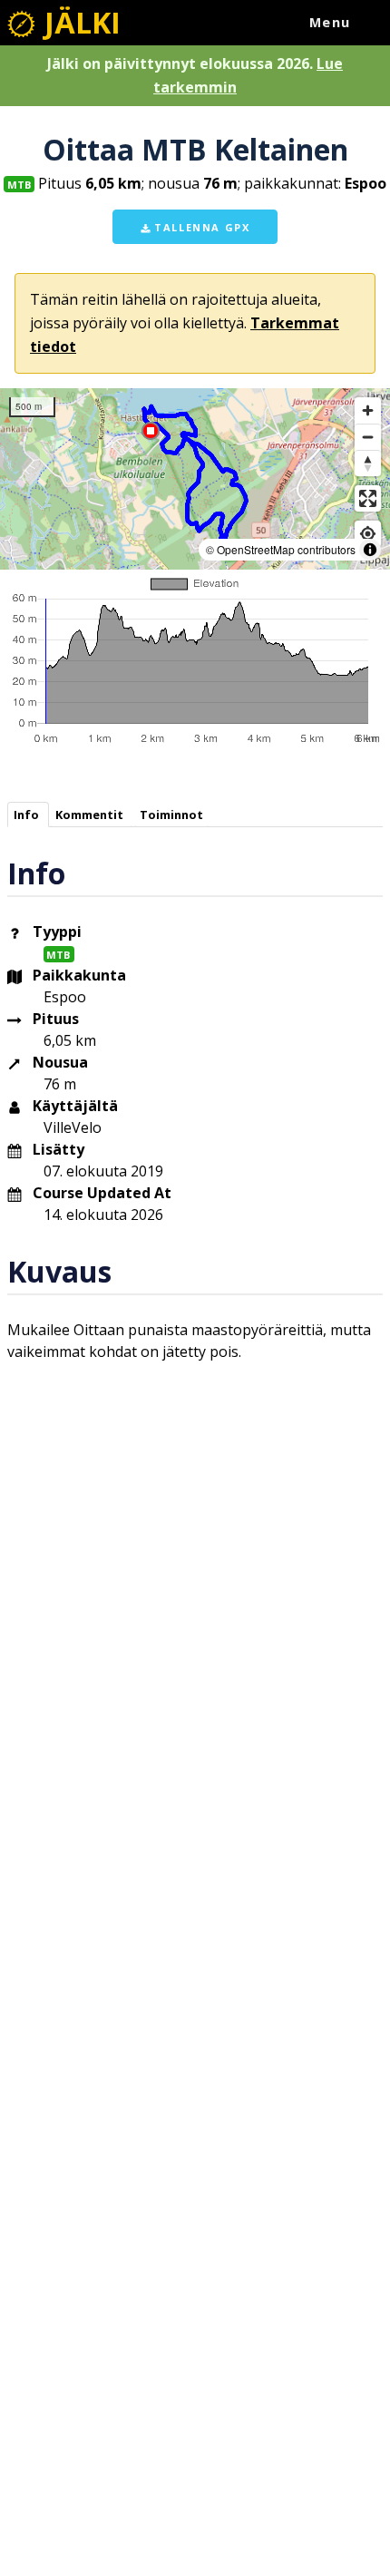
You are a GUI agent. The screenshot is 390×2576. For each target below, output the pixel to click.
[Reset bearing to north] (368, 463)
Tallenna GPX (200, 227)
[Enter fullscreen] (368, 498)
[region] (195, 479)
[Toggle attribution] (370, 550)
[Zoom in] (368, 410)
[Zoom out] (368, 437)
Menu (330, 22)
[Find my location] (368, 534)
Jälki (79, 22)
